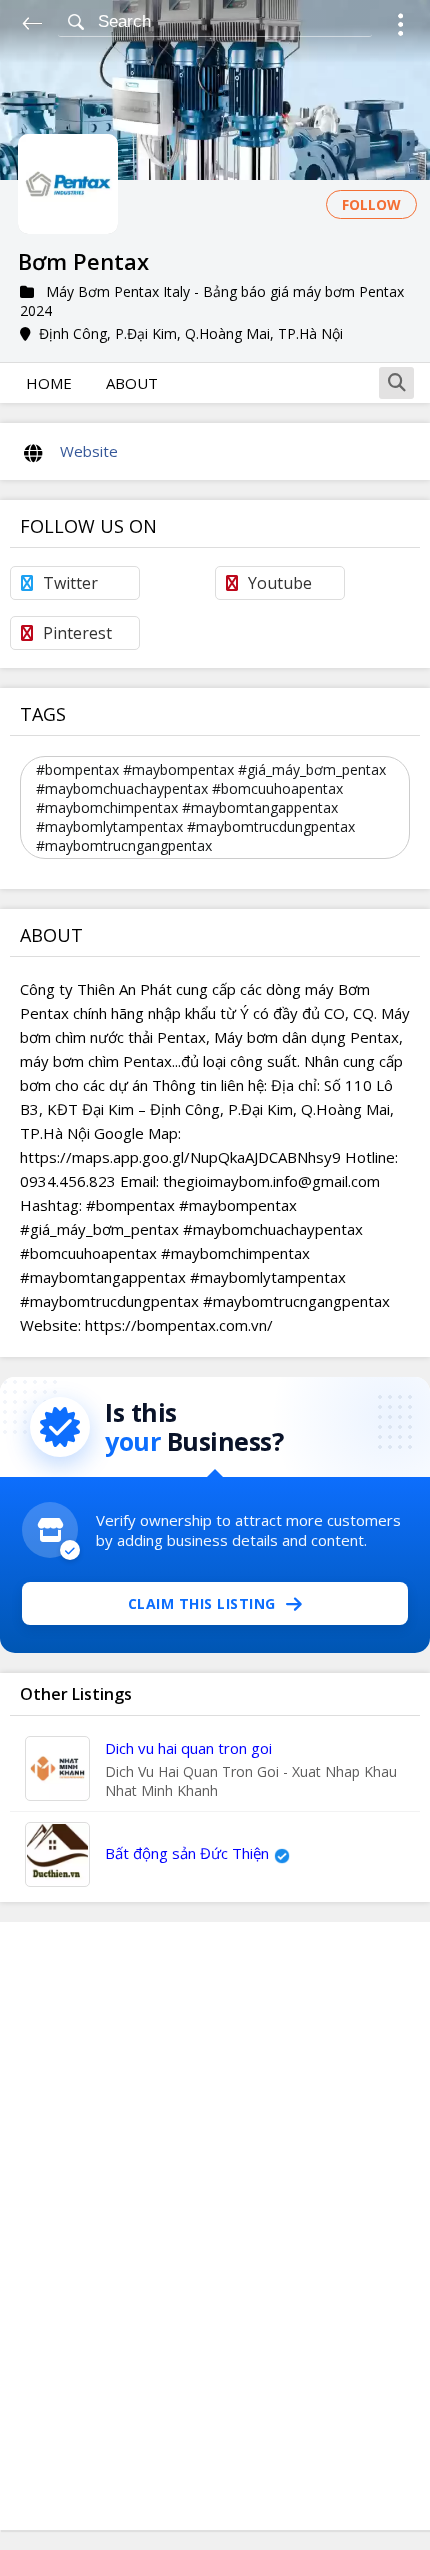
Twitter (70, 583)
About (132, 383)
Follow (371, 204)
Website (89, 451)
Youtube (280, 583)
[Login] (400, 27)
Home (49, 383)
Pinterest (77, 633)
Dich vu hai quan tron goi (188, 1748)
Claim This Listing (202, 1603)
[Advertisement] (215, 2226)
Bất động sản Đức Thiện (187, 1853)
